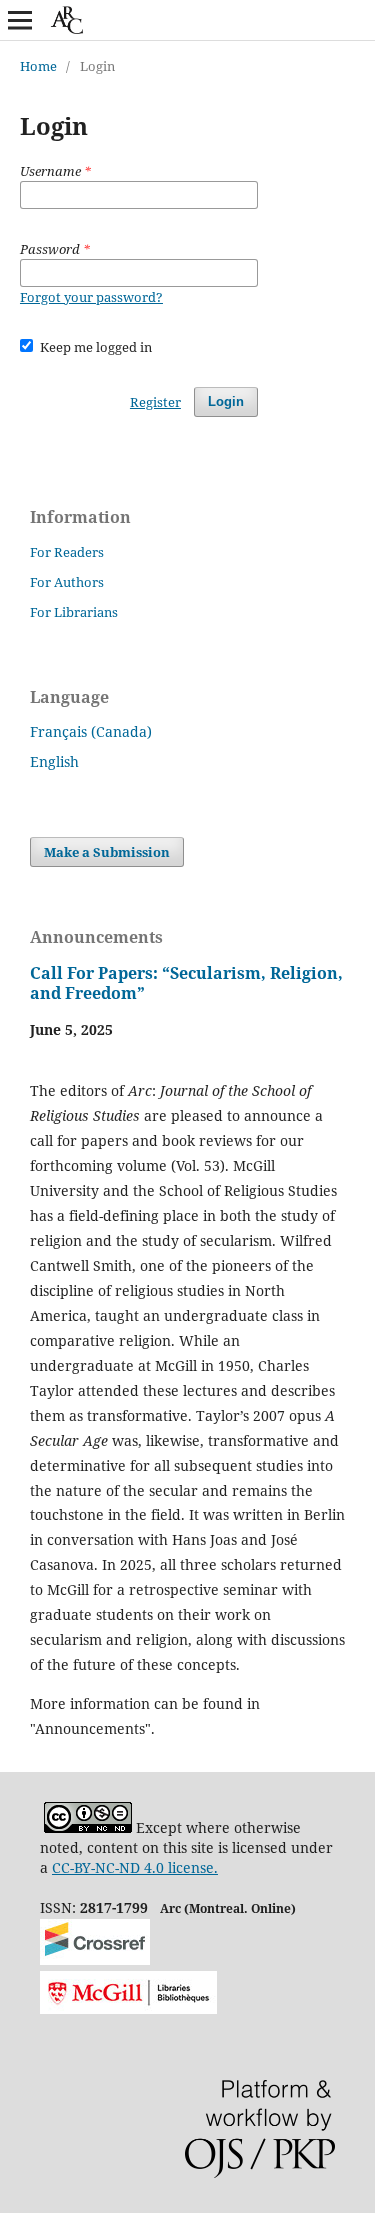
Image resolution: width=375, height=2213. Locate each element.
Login (226, 401)
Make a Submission (107, 852)
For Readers (67, 552)
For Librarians (74, 612)
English (54, 761)
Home (38, 66)
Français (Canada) (91, 731)
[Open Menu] (20, 20)
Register (155, 402)
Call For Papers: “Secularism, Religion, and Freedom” (186, 983)
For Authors (67, 582)
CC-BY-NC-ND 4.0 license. (135, 1867)
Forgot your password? (91, 297)
